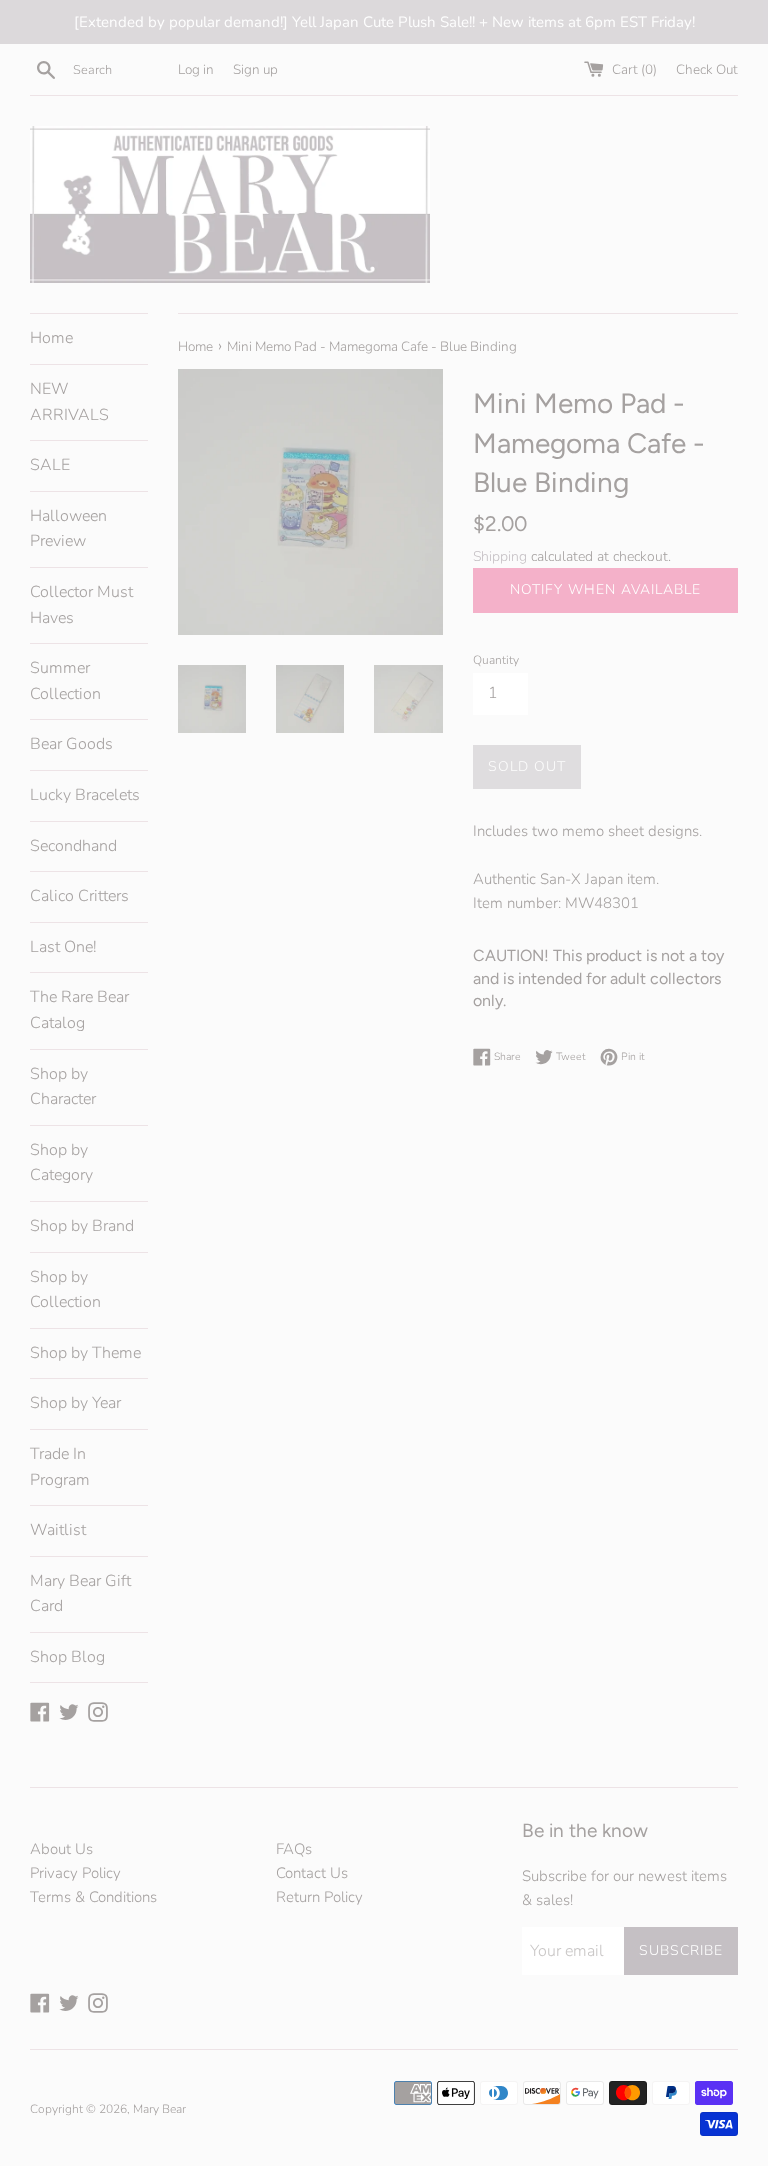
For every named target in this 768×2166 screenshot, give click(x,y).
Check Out (707, 69)
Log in (196, 69)
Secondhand (73, 846)
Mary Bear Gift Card (80, 1594)
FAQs (294, 1849)
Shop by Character (63, 1087)
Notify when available (605, 589)
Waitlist (58, 1530)
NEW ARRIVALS (69, 402)
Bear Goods (71, 744)
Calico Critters (79, 896)
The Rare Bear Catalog (79, 1010)
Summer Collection (65, 681)
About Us (61, 1849)
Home (51, 338)
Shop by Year (75, 1403)
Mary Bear (159, 2109)
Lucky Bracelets (85, 795)
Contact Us (312, 1873)
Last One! (63, 947)
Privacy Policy (75, 1873)
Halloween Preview (68, 529)
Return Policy (319, 1897)
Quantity (496, 660)
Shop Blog (67, 1657)
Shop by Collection (65, 1290)
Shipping (500, 556)
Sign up (255, 69)
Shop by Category (61, 1163)
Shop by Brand (82, 1226)
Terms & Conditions (93, 1897)
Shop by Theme (85, 1353)
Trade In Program (60, 1467)
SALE (50, 465)
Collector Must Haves (81, 605)
